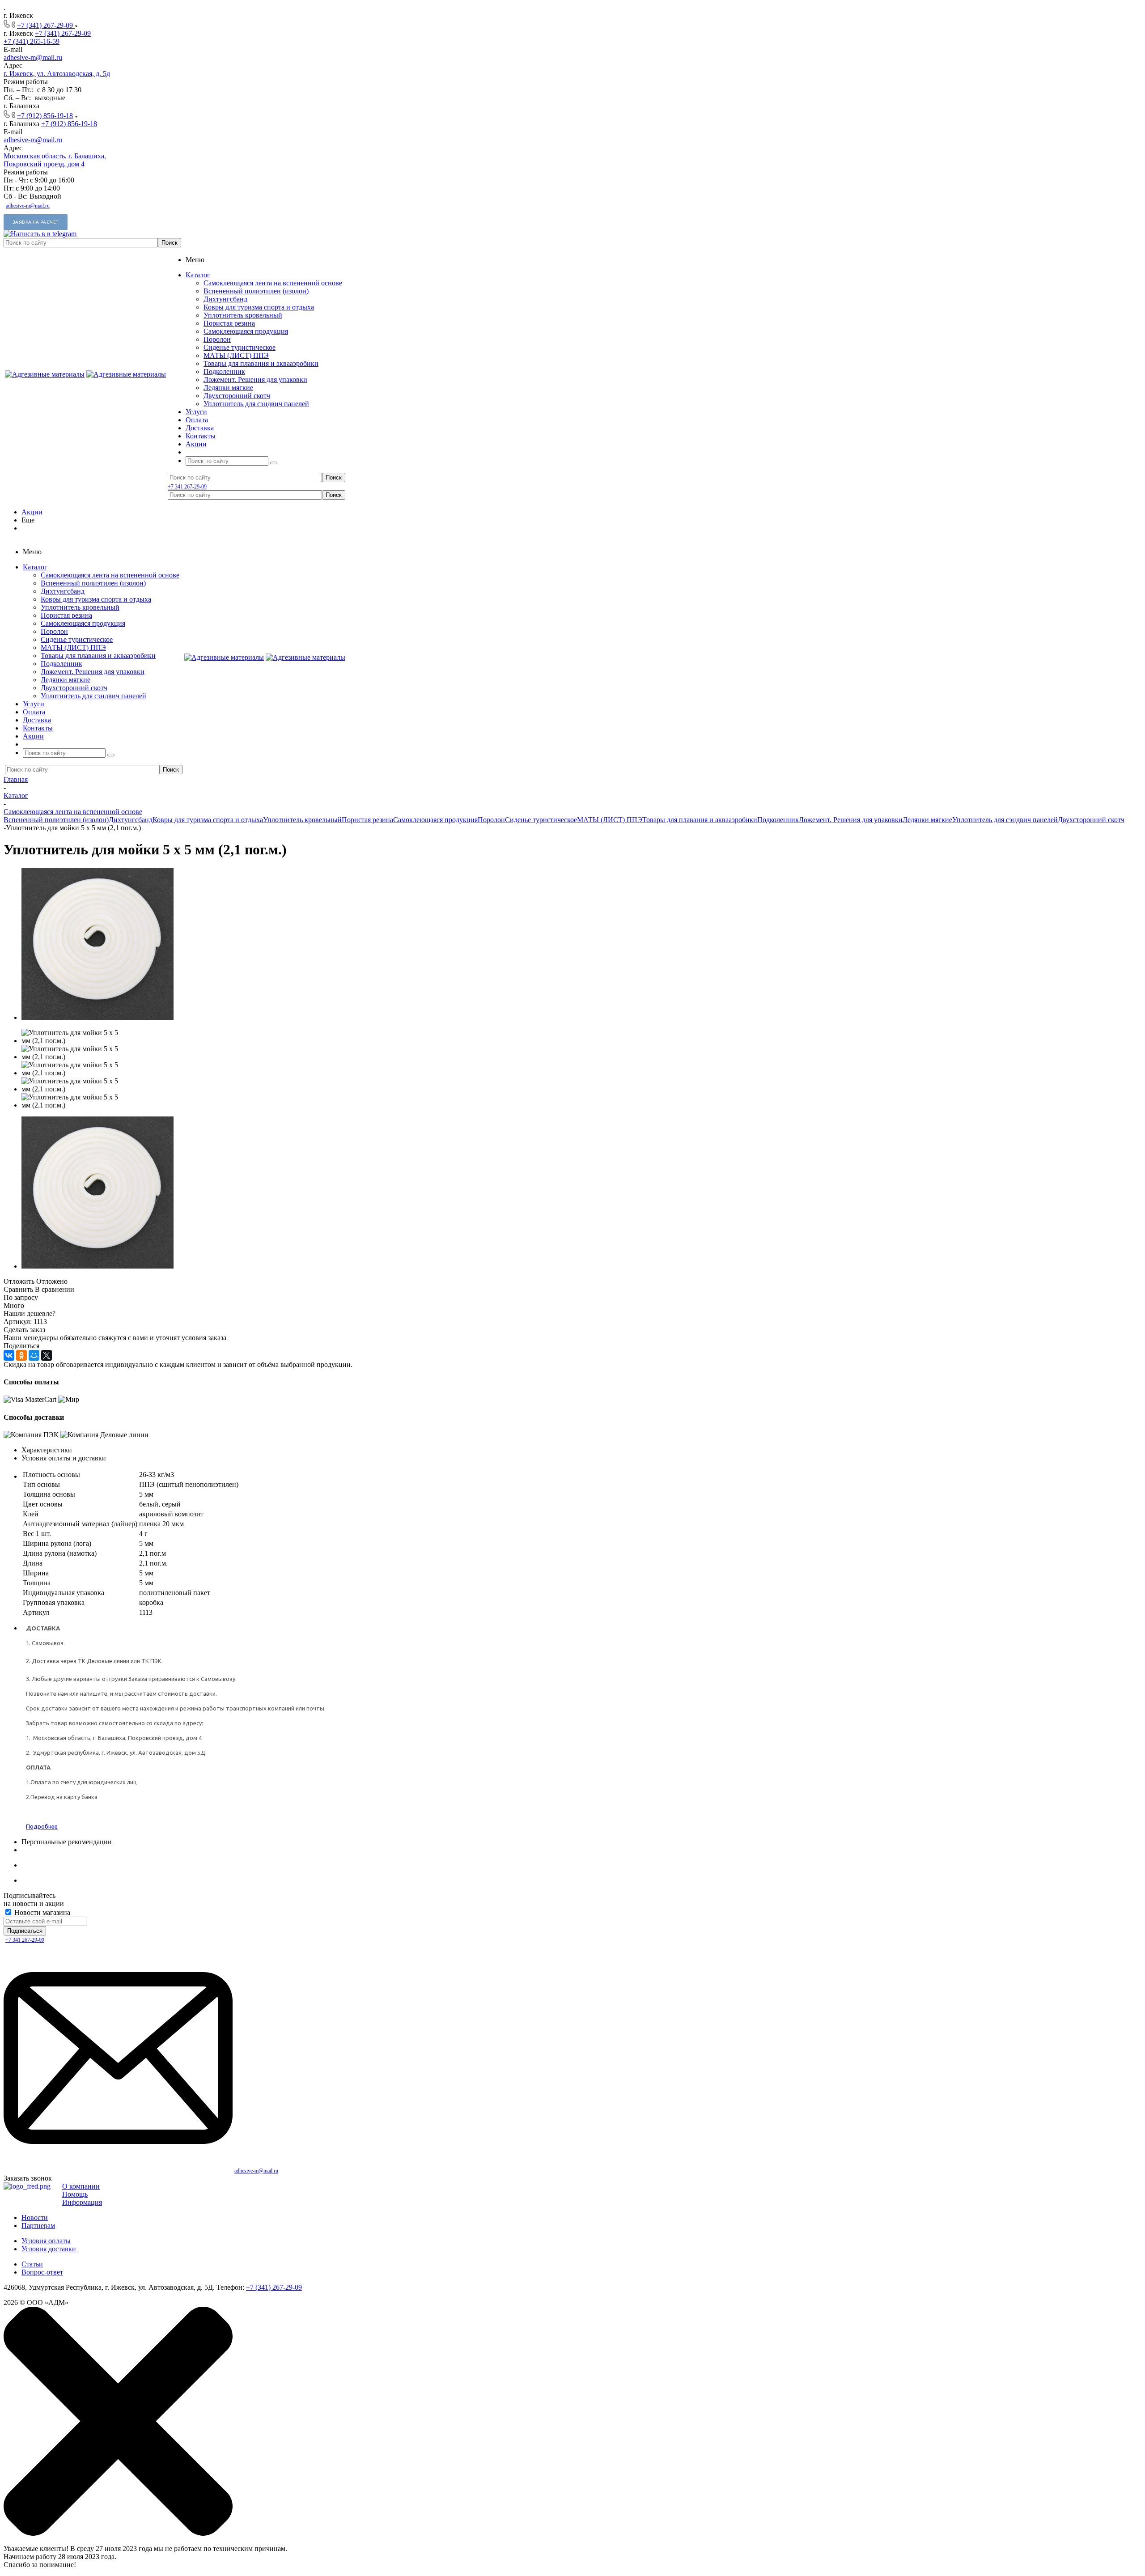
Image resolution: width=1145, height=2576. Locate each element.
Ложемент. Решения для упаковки (255, 380)
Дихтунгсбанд (225, 299)
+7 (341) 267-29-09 (46, 25)
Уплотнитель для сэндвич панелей (256, 404)
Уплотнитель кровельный (243, 315)
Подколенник (224, 371)
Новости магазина (41, 1912)
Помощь (75, 2194)
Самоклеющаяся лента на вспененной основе (273, 283)
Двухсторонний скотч (237, 396)
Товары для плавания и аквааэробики (261, 363)
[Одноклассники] (21, 1355)
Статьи (32, 2264)
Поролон (217, 339)
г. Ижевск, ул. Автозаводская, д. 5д (57, 74)
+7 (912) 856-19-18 (45, 116)
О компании (81, 2186)
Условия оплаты (46, 2241)
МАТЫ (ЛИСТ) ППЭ (236, 355)
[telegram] (40, 234)
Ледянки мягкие (228, 388)
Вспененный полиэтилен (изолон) (256, 291)
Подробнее (42, 1826)
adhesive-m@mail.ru (33, 57)
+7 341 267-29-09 (187, 487)
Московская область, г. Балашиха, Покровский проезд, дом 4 (55, 160)
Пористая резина (229, 323)
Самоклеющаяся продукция (246, 331)
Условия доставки (49, 2249)
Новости (35, 2217)
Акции (32, 512)
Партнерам (38, 2226)
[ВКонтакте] (9, 1355)
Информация (82, 2202)
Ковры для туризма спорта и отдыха (259, 307)
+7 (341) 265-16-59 (32, 41)
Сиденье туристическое (240, 347)
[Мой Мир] (34, 1355)
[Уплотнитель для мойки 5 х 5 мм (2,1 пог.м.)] (98, 1017)
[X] (47, 1355)
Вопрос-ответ (42, 2272)
